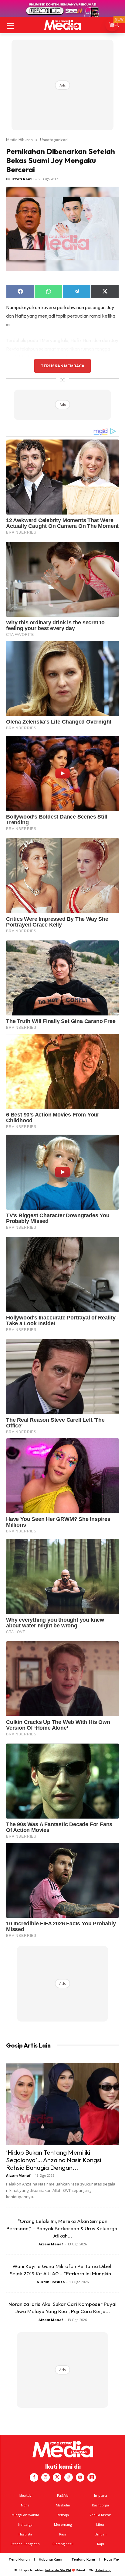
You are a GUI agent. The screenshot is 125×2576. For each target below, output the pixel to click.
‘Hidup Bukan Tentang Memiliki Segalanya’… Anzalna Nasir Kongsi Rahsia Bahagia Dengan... (54, 2160)
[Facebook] (34, 2477)
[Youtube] (80, 2477)
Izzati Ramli (23, 179)
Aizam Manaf (18, 2175)
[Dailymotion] (92, 2477)
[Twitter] (57, 2477)
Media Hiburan (19, 139)
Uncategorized (54, 139)
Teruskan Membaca (62, 366)
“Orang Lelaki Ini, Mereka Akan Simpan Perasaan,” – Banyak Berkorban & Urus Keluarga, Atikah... (62, 2228)
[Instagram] (46, 2477)
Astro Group (103, 2570)
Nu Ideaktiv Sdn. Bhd (58, 2570)
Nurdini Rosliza (51, 2282)
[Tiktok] (69, 2477)
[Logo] (62, 25)
